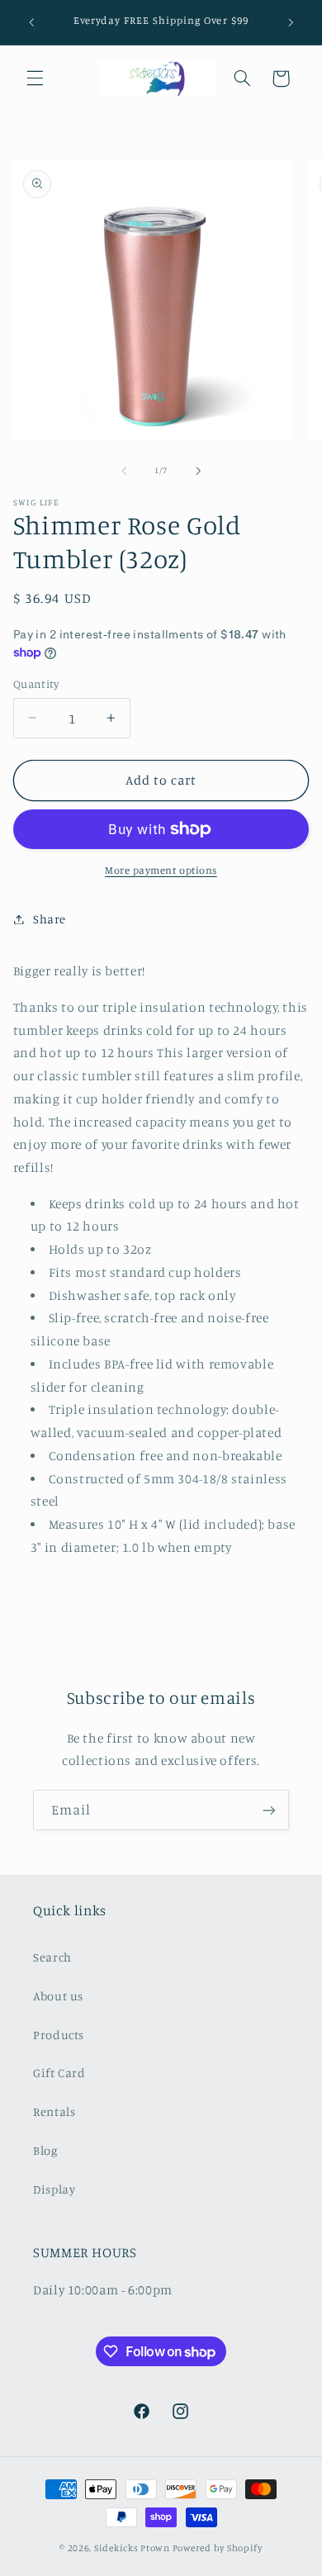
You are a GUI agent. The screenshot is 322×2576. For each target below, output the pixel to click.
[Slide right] (198, 471)
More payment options (161, 870)
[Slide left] (124, 471)
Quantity (36, 684)
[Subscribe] (269, 1810)
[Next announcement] (291, 22)
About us (58, 1996)
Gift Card (59, 2073)
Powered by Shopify (218, 2548)
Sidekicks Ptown (132, 2548)
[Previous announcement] (31, 22)
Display (54, 2189)
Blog (45, 2150)
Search (52, 1957)
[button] (35, 78)
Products (59, 2035)
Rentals (54, 2111)
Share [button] (50, 919)
